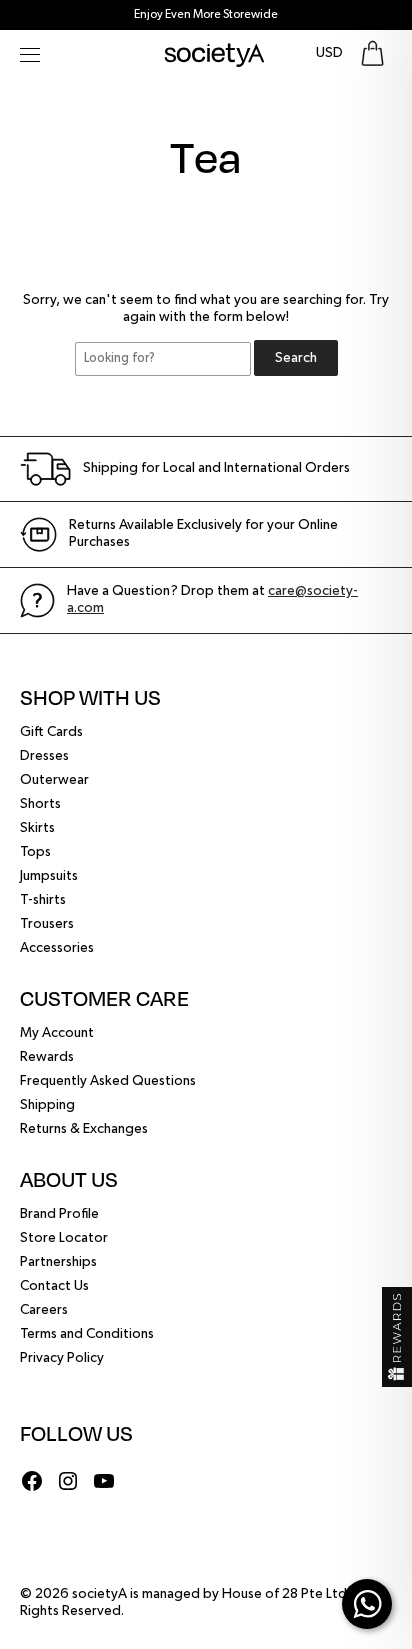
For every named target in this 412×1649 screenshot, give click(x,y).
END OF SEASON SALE (206, 15)
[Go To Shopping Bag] (372, 53)
